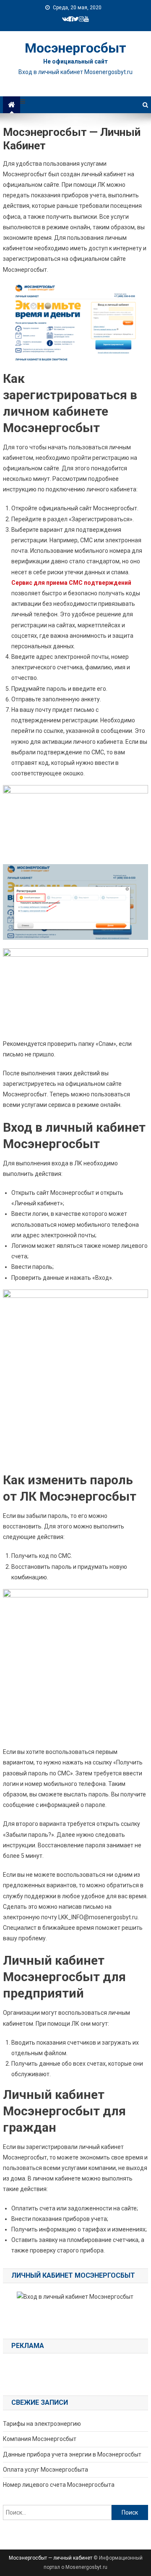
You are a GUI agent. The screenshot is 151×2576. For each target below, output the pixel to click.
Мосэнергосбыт (75, 48)
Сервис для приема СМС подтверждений (71, 583)
